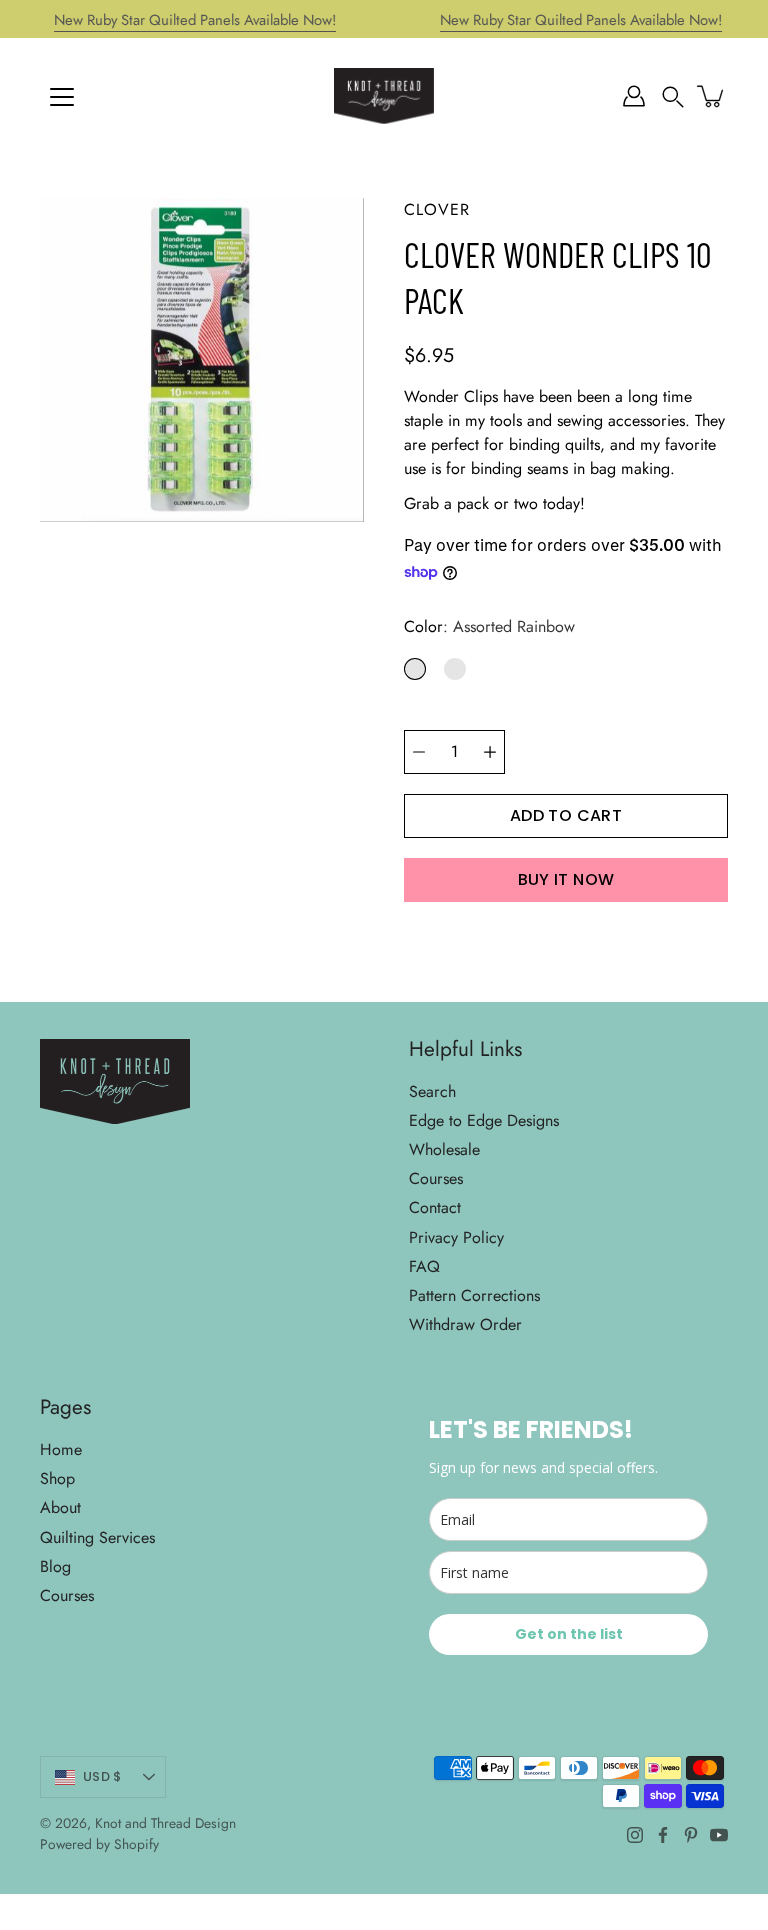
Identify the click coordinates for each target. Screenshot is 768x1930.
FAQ (424, 1266)
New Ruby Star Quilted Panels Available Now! (195, 20)
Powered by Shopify (99, 1844)
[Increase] (490, 752)
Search (432, 1091)
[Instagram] (635, 1835)
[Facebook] (663, 1835)
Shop (57, 1478)
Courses (436, 1178)
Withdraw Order (465, 1324)
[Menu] (62, 97)
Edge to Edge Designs (484, 1120)
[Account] (634, 96)
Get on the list (569, 1634)
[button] (673, 96)
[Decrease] (419, 752)
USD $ (102, 1776)
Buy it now (566, 879)
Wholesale (444, 1149)
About (60, 1507)
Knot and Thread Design (165, 1823)
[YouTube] (719, 1835)
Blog (55, 1566)
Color (489, 626)
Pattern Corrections (474, 1295)
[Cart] (712, 96)
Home (61, 1449)
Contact (435, 1207)
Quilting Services (97, 1537)
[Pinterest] (691, 1835)
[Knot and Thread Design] (384, 96)
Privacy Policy (456, 1237)
